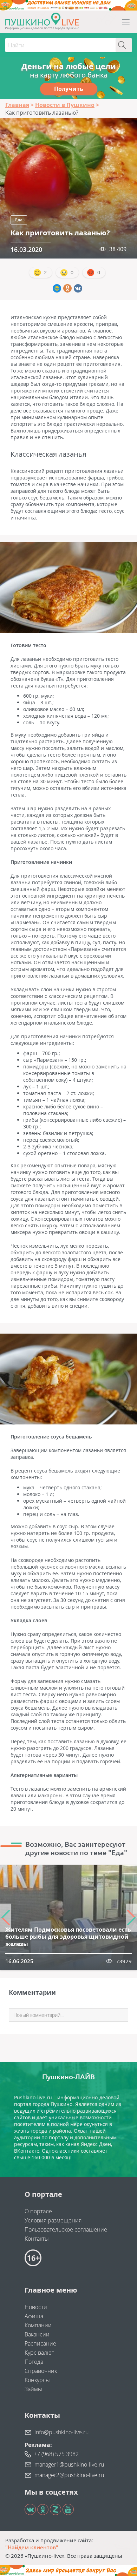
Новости (36, 2307)
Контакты (37, 2239)
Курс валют (39, 2353)
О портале (38, 2211)
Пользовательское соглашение (66, 2229)
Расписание (40, 2343)
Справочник (41, 2371)
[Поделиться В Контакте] (78, 288)
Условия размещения (53, 2220)
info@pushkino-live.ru (61, 2432)
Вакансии (37, 2334)
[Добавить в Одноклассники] (67, 288)
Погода (34, 2362)
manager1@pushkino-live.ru (69, 2464)
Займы (33, 2389)
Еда (19, 220)
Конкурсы (37, 2380)
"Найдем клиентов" (32, 2547)
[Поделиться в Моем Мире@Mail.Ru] (57, 288)
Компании (38, 2325)
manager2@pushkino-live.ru (69, 2475)
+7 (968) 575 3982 (56, 2454)
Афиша (34, 2316)
